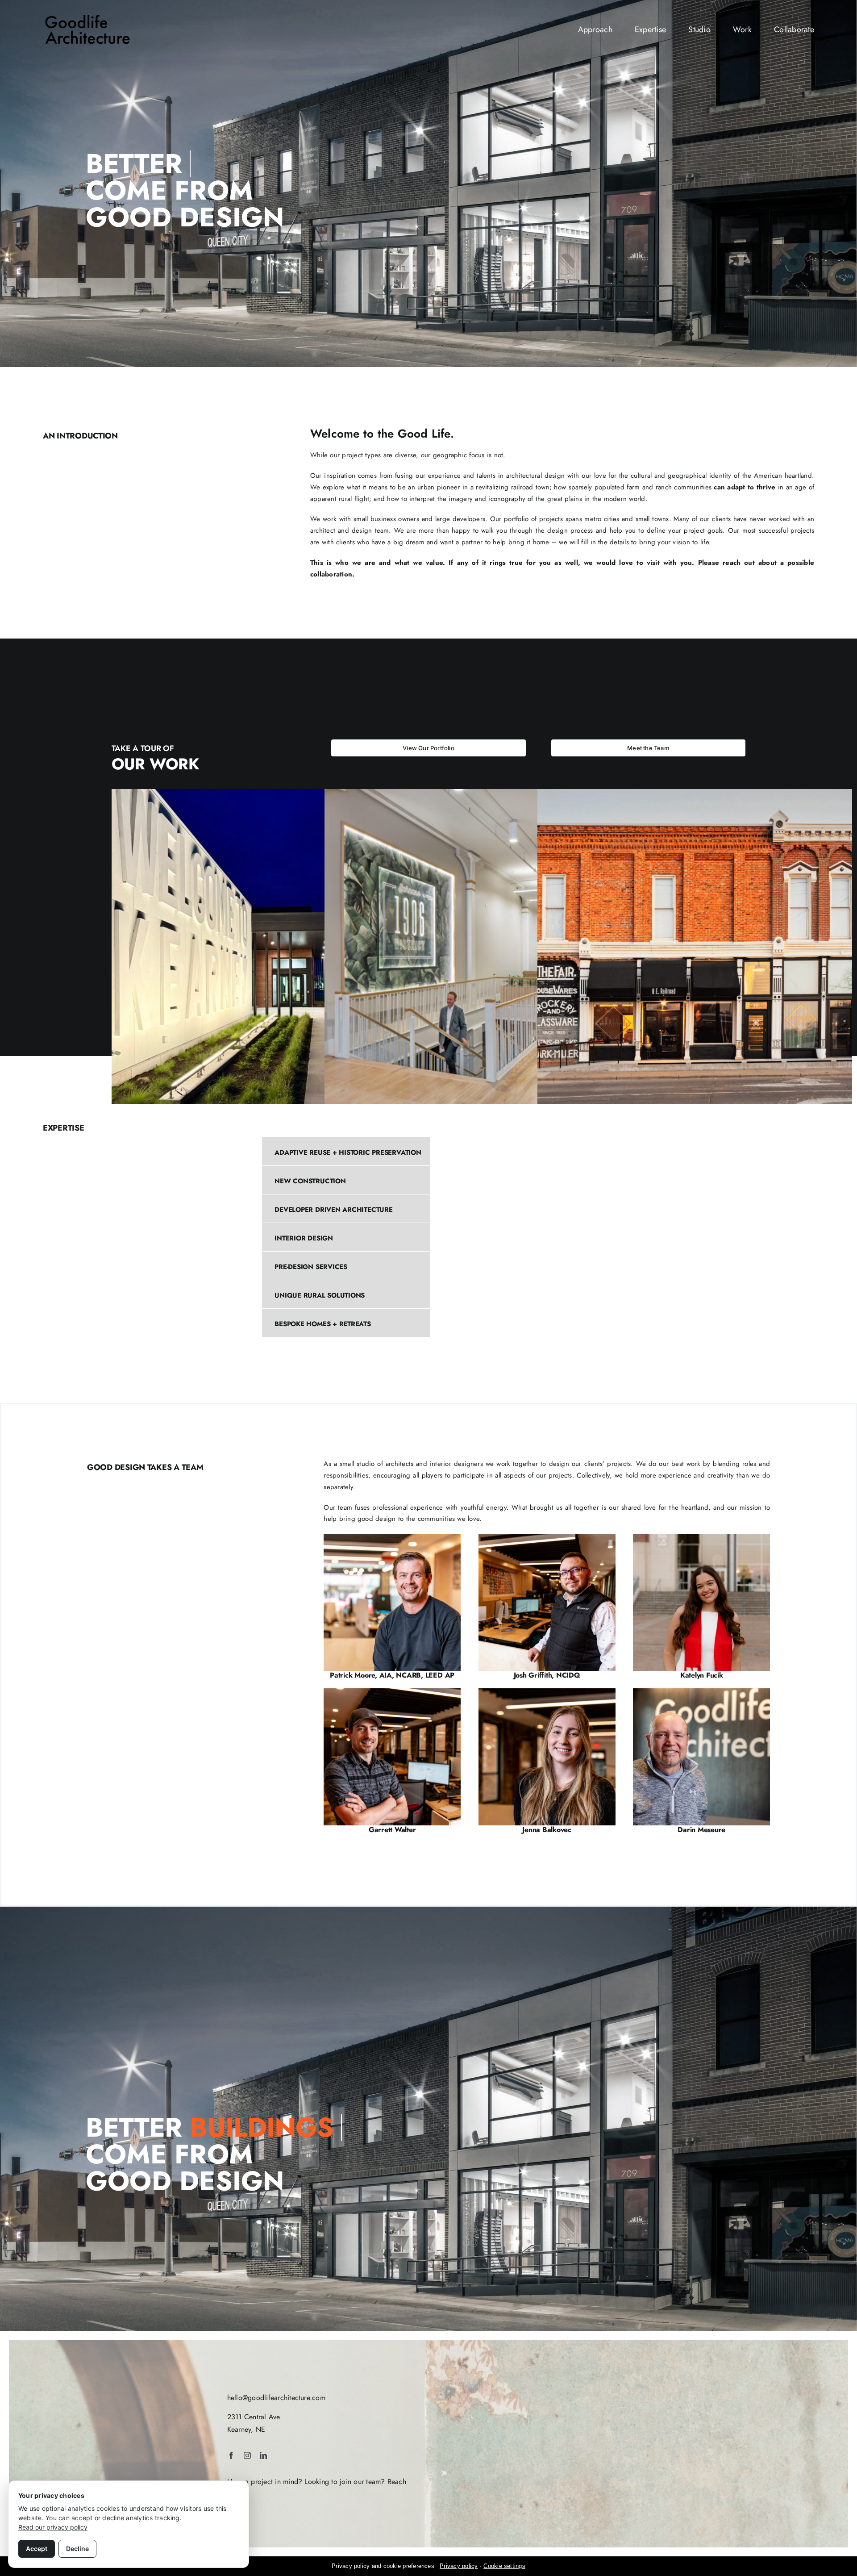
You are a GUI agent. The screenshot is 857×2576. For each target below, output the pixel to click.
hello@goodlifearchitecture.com (276, 2398)
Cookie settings (504, 2566)
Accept (37, 2549)
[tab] (346, 1151)
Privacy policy (459, 2566)
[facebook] (231, 2455)
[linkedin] (263, 2455)
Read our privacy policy (53, 2527)
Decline (77, 2549)
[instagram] (247, 2455)
